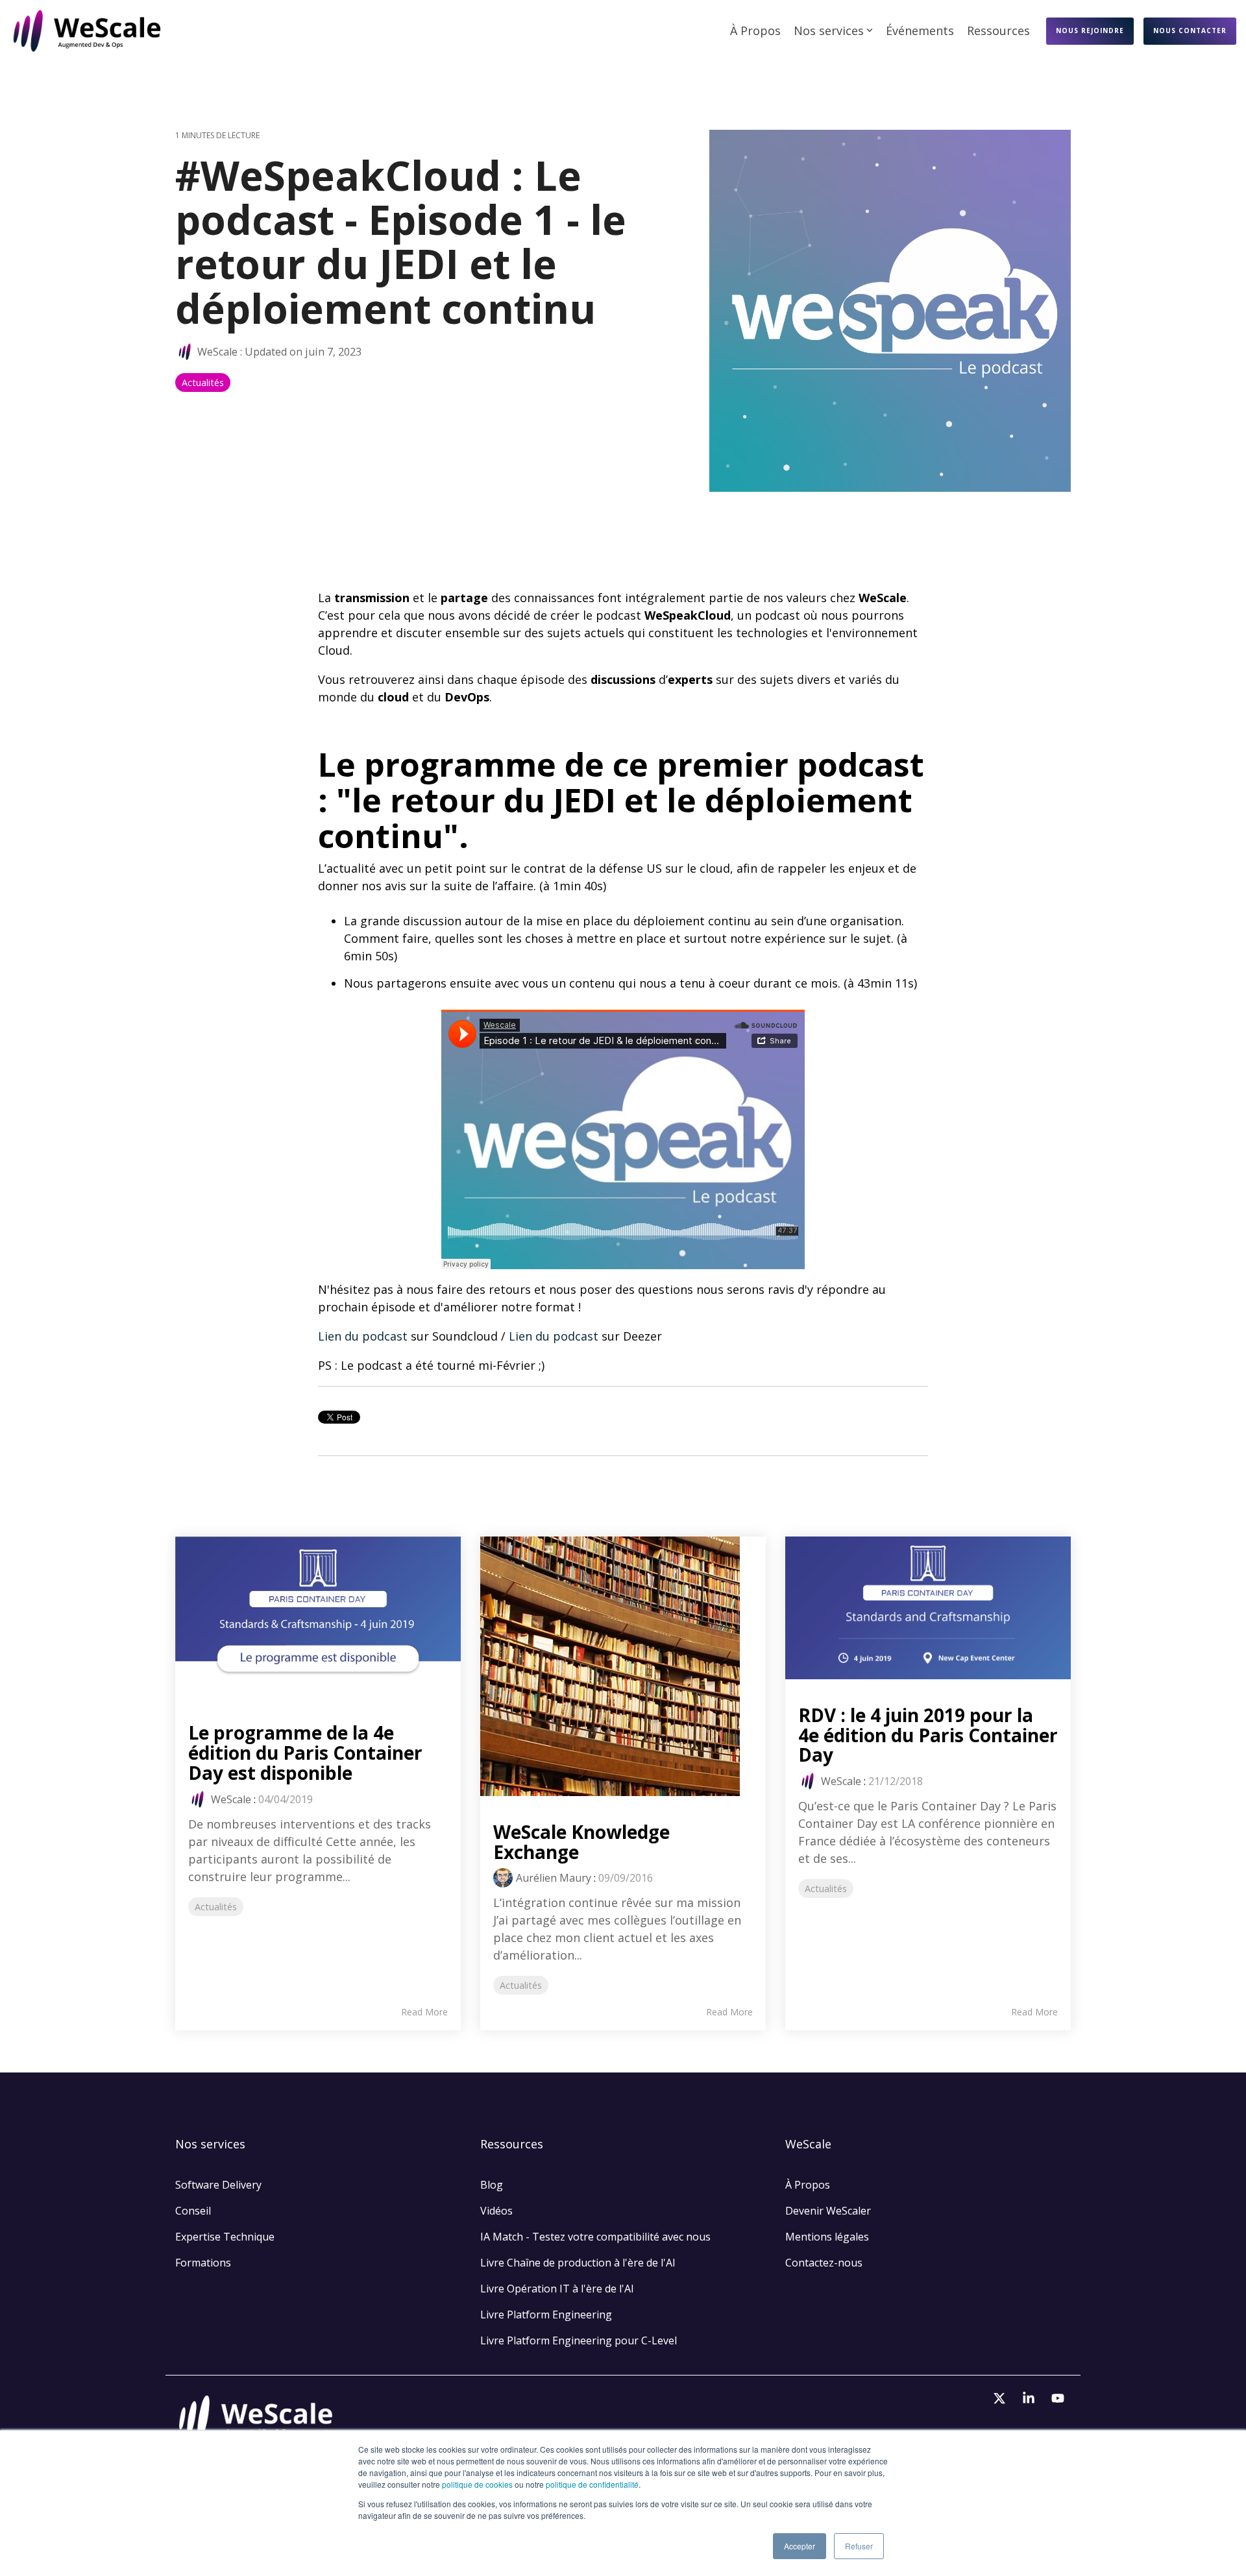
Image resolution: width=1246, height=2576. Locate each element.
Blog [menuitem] (492, 2185)
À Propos (755, 30)
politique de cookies (477, 2484)
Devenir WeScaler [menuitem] (828, 2211)
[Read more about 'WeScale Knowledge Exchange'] (623, 1666)
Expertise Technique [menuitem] (225, 2237)
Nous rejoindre (1090, 30)
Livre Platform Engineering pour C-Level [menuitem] (579, 2340)
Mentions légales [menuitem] (828, 2237)
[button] (1001, 2399)
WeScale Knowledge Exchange (581, 1842)
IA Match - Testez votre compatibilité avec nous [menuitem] (595, 2237)
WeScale (217, 352)
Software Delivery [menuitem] (218, 2185)
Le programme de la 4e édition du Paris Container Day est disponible (305, 1753)
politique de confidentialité (592, 2484)
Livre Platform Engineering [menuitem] (546, 2315)
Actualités (203, 383)
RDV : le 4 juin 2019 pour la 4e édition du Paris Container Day (928, 1735)
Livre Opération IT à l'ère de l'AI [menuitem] (557, 2289)
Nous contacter (1190, 30)
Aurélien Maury (554, 1878)
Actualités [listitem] (216, 1907)
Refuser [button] (859, 2546)
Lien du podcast (363, 1336)
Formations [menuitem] (203, 2263)
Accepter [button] (800, 2546)
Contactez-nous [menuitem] (824, 2263)
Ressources (998, 30)
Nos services (829, 30)
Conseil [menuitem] (193, 2211)
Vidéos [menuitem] (496, 2211)
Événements (920, 30)
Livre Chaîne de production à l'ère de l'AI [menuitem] (578, 2263)
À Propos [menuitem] (808, 2185)
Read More (424, 2012)
